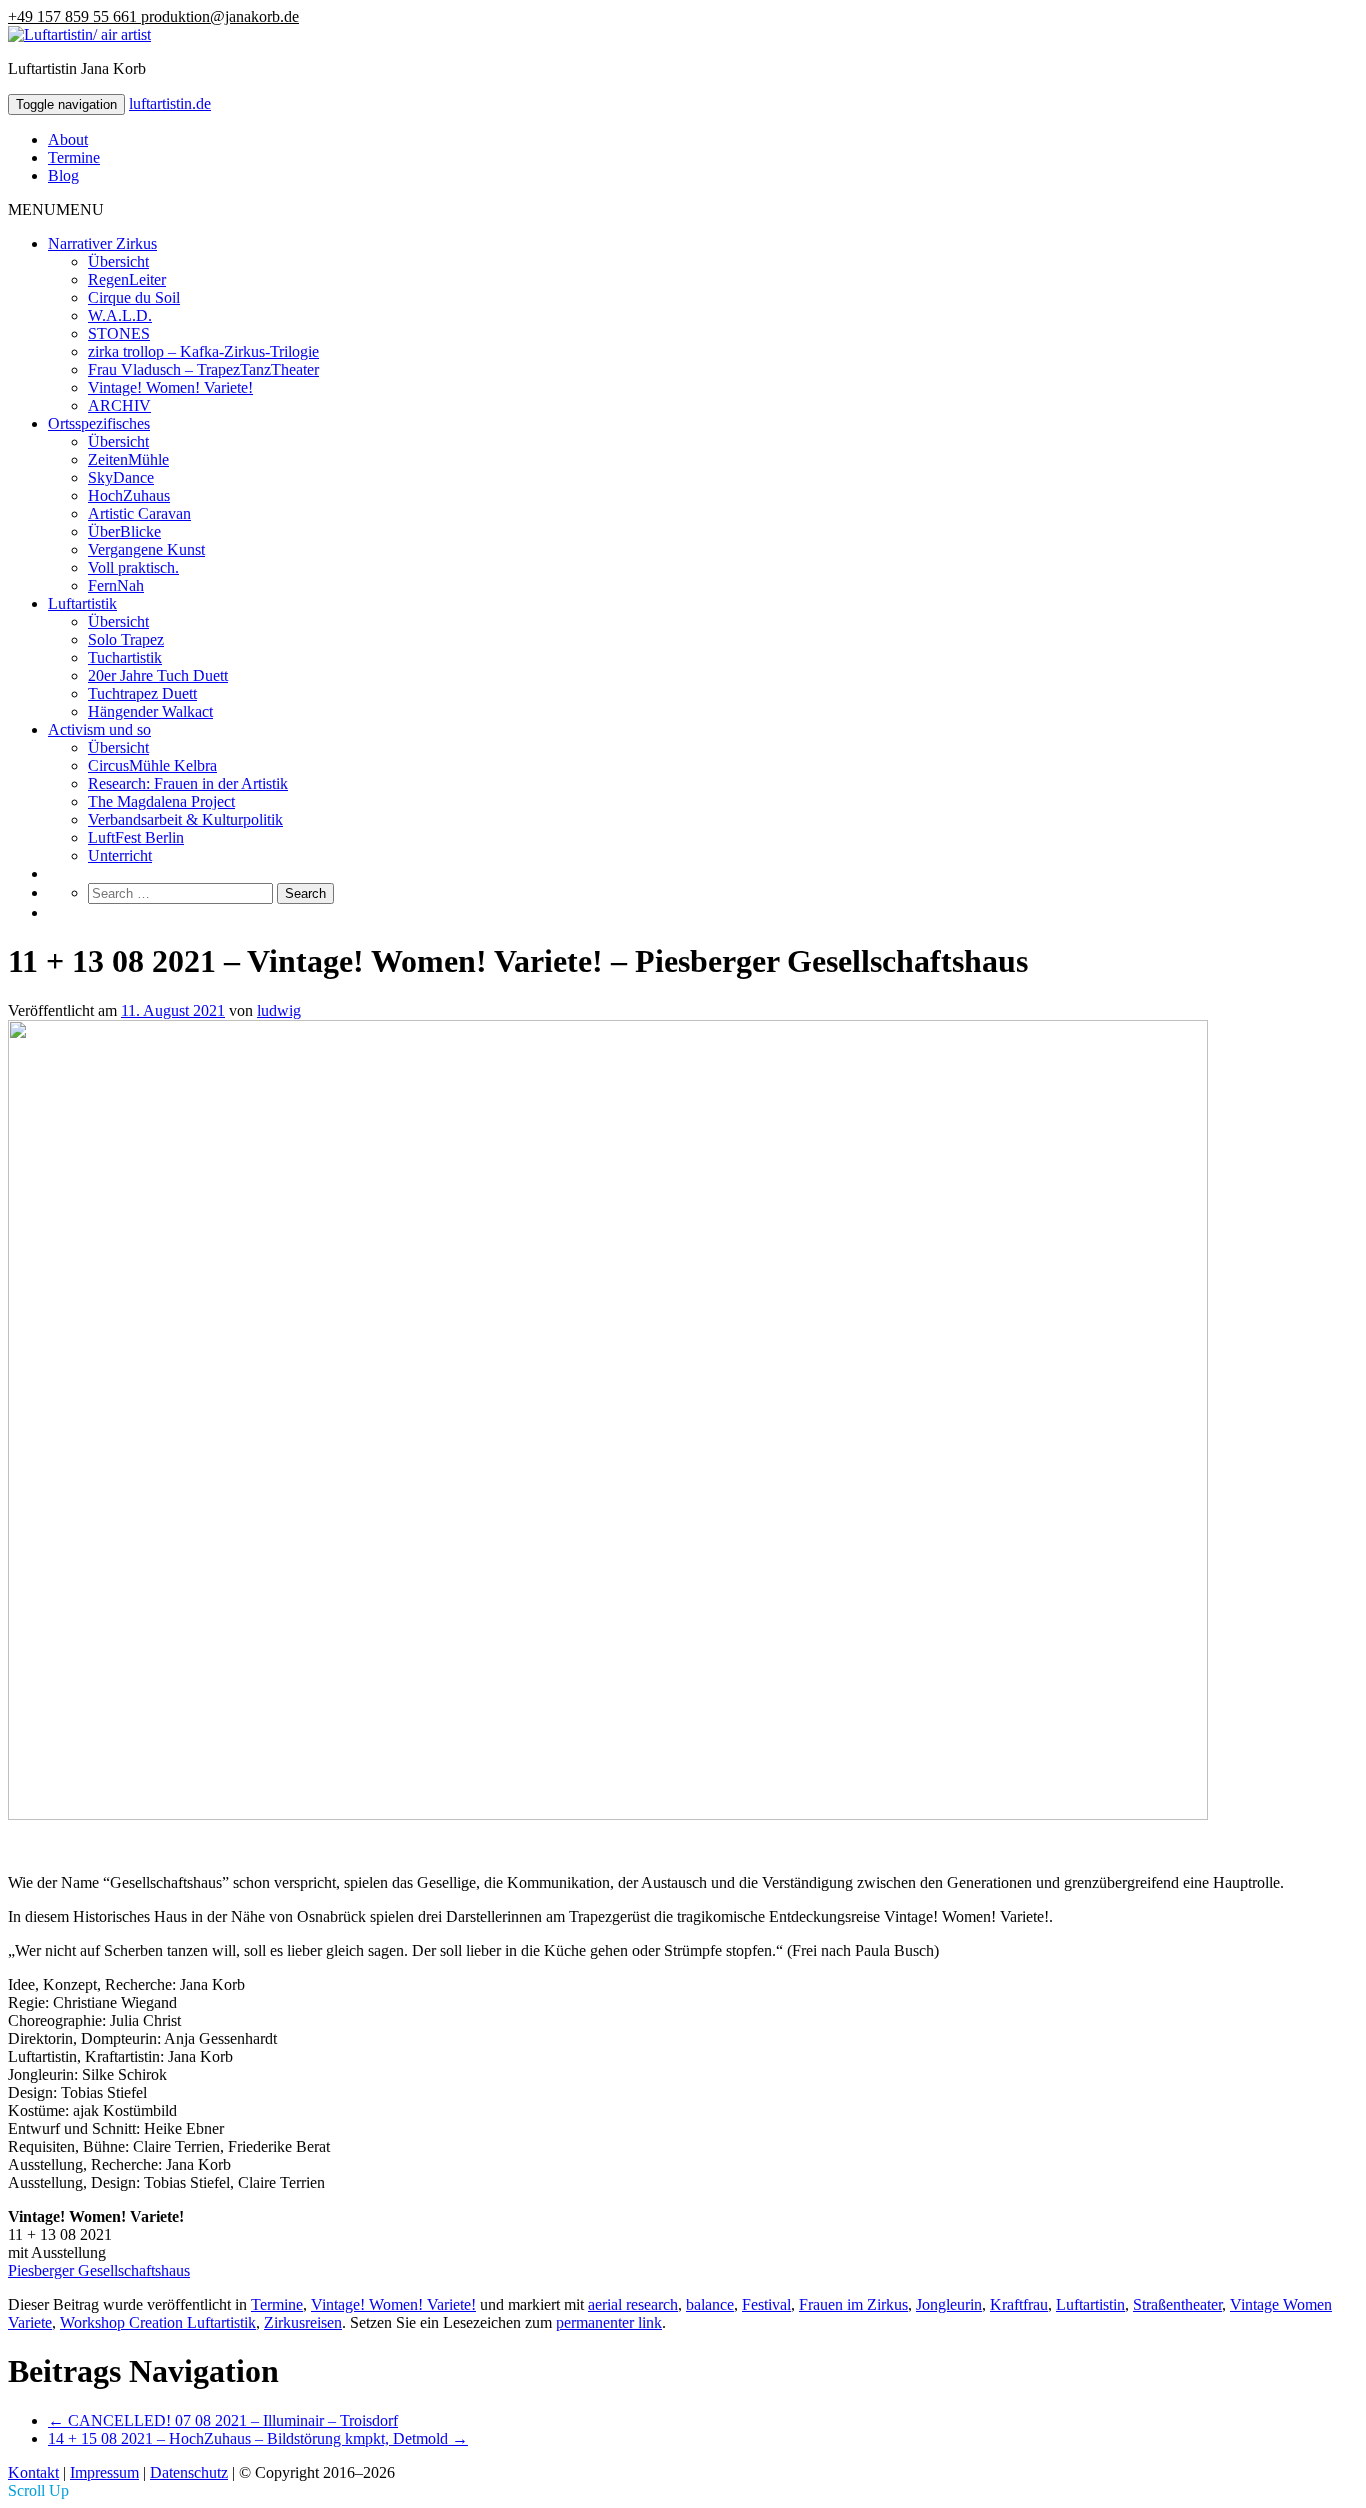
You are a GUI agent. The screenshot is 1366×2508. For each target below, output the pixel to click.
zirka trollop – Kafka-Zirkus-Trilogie (203, 351)
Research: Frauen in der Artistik (188, 783)
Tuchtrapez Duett (142, 693)
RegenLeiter (127, 279)
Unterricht (120, 855)
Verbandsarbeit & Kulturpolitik (185, 819)
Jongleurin (949, 2304)
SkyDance (121, 477)
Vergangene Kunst (146, 549)
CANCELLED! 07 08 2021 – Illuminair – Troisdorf (223, 2420)
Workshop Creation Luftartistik (158, 2322)
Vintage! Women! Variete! (170, 387)
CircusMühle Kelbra (152, 765)
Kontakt (33, 2472)
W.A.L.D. (120, 315)
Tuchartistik (125, 657)
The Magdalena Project (161, 801)
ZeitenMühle (128, 459)
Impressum (104, 2472)
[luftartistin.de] (79, 34)
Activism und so (99, 729)
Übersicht (118, 261)
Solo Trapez (126, 639)
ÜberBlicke (124, 531)
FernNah (116, 585)
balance (710, 2304)
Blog (63, 175)
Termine (74, 157)
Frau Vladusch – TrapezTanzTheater (203, 369)
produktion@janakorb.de (220, 16)
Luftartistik (82, 603)
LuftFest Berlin (136, 837)
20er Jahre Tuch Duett (158, 675)
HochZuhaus (129, 495)
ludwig (279, 1010)
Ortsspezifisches (99, 423)
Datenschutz (189, 2472)
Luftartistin (1090, 2304)
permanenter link (609, 2322)
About (68, 139)
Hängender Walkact (150, 711)
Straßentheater (1177, 2304)
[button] (56, 209)
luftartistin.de (170, 103)
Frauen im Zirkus (853, 2304)
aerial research (633, 2304)
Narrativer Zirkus (102, 243)
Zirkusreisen (303, 2322)
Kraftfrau (1019, 2304)
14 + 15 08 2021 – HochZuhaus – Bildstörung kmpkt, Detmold (258, 2438)
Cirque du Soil (134, 297)
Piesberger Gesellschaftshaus (99, 2270)
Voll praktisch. (133, 567)
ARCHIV (119, 405)
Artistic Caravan (139, 513)
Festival (766, 2304)
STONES (119, 333)
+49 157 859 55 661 (74, 16)
